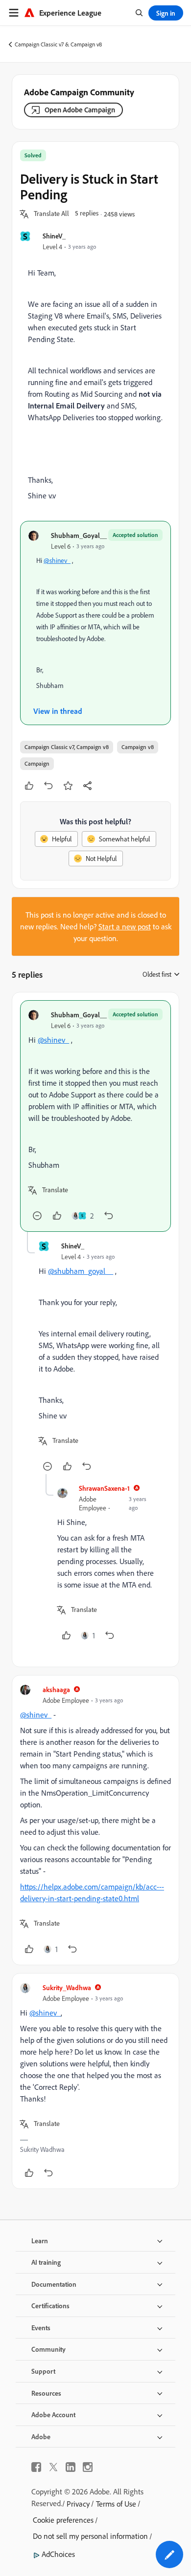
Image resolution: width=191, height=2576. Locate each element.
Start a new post (125, 926)
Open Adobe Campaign (80, 110)
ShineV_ (54, 236)
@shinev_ (57, 560)
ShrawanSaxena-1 (104, 1488)
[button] (51, 214)
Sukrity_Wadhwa (67, 1987)
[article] (95, 1116)
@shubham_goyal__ (81, 1271)
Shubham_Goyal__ (79, 535)
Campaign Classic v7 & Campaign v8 (58, 44)
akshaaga (56, 1689)
